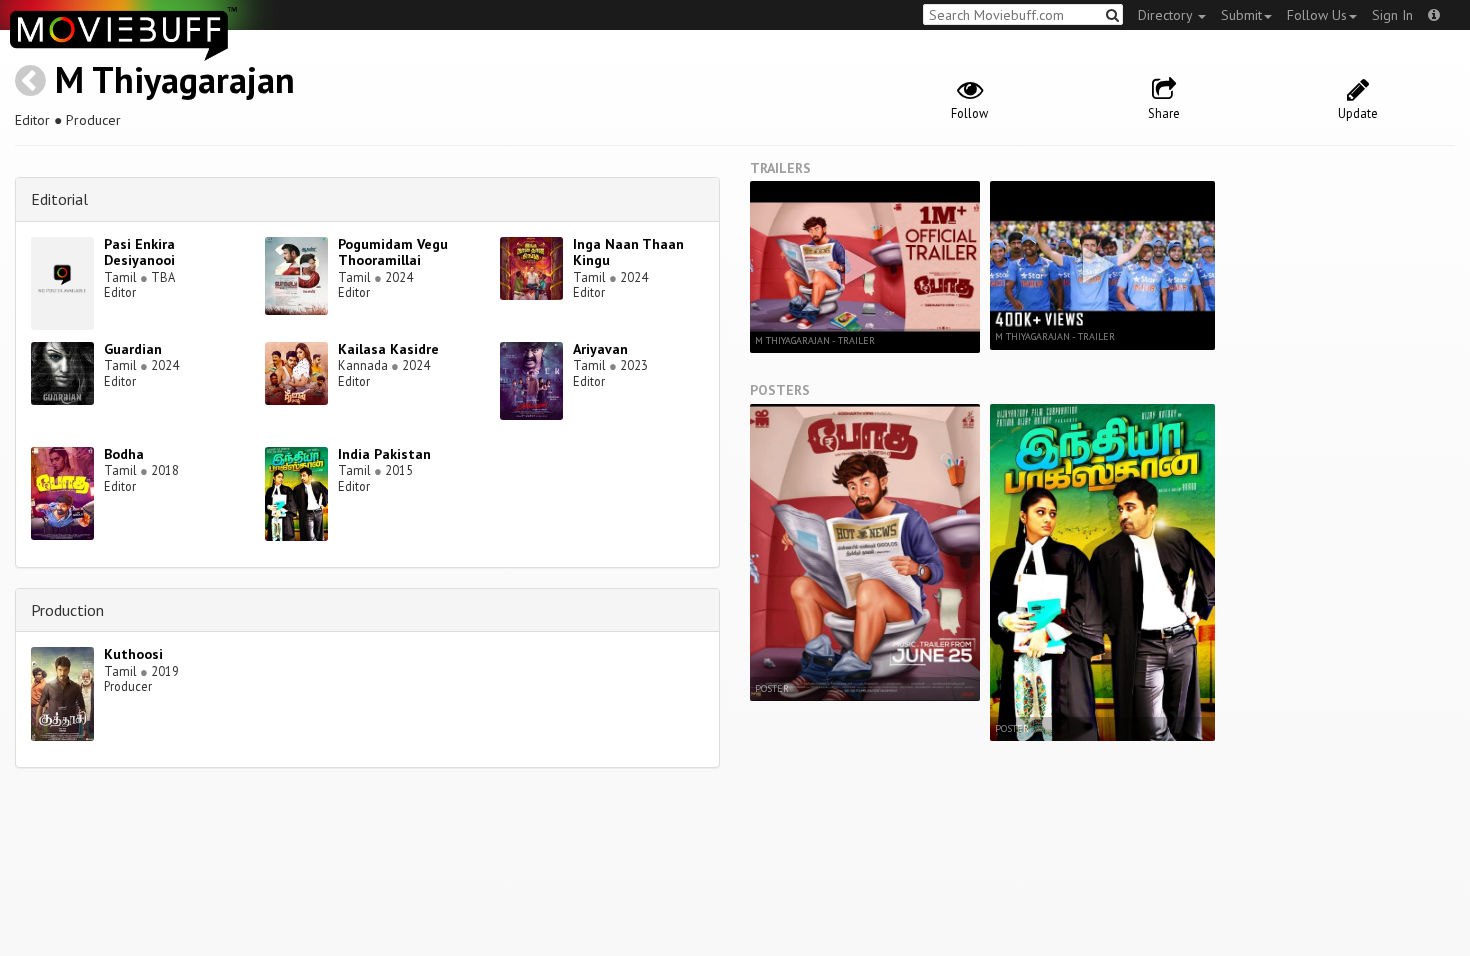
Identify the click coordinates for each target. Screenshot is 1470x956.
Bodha (124, 454)
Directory (1167, 15)
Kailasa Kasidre (388, 349)
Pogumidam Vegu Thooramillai (393, 252)
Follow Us (1317, 15)
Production (67, 610)
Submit (1241, 15)
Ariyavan (600, 349)
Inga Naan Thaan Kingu (628, 252)
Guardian (133, 349)
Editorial (59, 199)
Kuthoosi (133, 654)
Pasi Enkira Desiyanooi (139, 252)
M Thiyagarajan (175, 79)
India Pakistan (384, 454)
